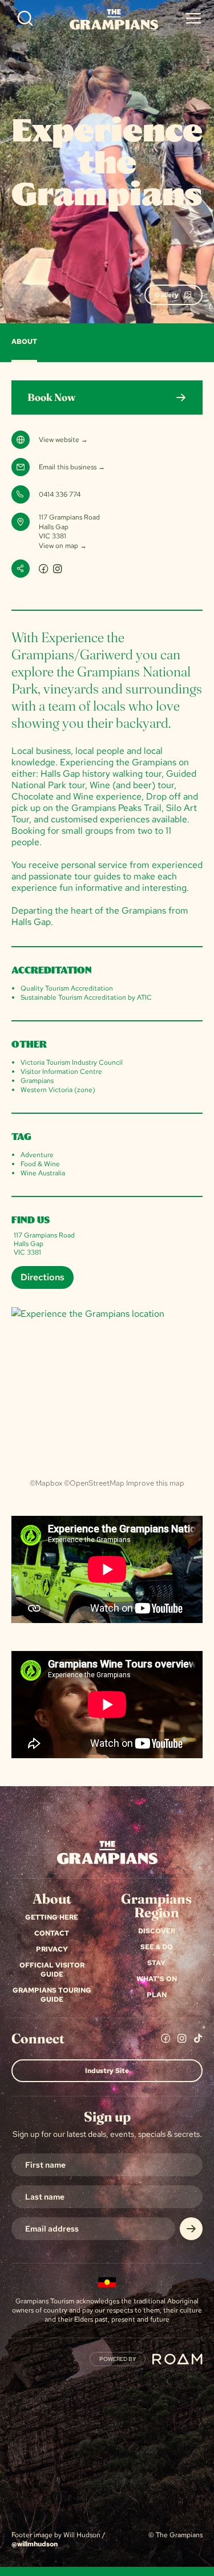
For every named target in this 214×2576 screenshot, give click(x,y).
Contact (52, 1933)
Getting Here (52, 1917)
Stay (156, 1963)
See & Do (157, 1947)
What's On (157, 1979)
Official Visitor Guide (52, 1970)
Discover (157, 1931)
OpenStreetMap (97, 1483)
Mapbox (49, 1483)
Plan (157, 1995)
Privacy (52, 1949)
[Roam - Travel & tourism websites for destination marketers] (177, 2359)
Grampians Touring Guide (52, 1995)
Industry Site (107, 2071)
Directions (43, 1277)
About (24, 342)
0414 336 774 (60, 494)
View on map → (63, 546)
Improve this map (155, 1483)
